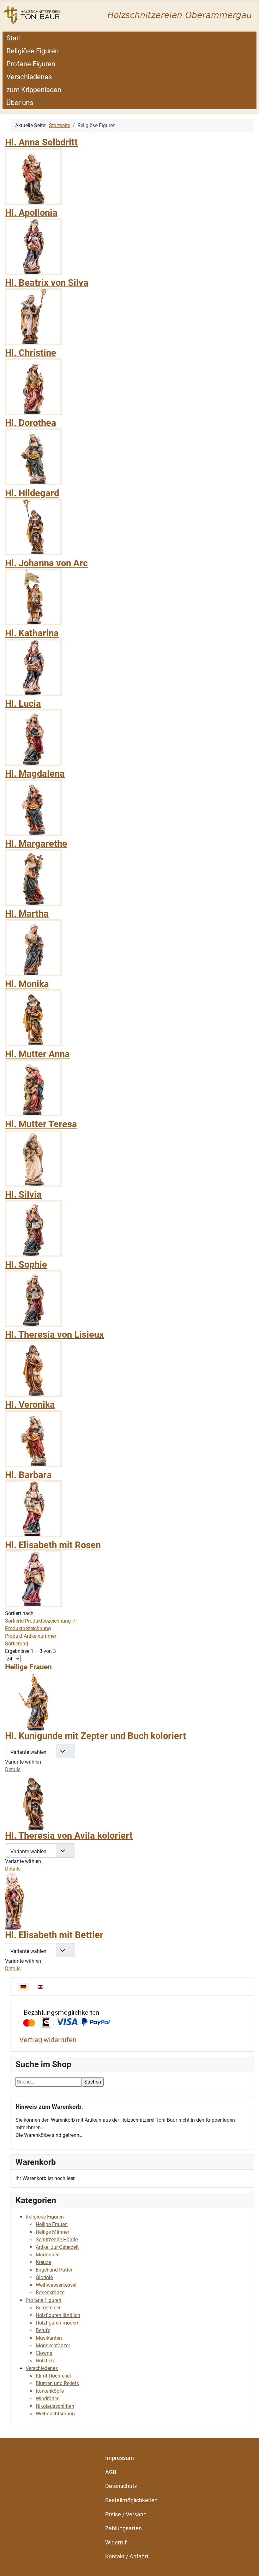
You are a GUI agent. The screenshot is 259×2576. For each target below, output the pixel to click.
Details (13, 1769)
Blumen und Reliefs (57, 2383)
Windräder (47, 2399)
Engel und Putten (55, 2270)
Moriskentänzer (53, 2346)
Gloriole (44, 2277)
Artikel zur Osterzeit (57, 2247)
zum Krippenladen (34, 90)
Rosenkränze (50, 2293)
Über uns (20, 103)
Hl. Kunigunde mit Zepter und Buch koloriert (96, 1736)
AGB (111, 2472)
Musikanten (49, 2338)
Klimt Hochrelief (54, 2376)
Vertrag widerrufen (48, 2040)
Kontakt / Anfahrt (127, 2556)
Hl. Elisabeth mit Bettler (54, 1935)
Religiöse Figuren (33, 51)
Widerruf (116, 2542)
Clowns (44, 2353)
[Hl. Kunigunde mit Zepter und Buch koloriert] (33, 1702)
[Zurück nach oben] (248, 2564)
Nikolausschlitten (55, 2406)
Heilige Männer (52, 2232)
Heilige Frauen (52, 2224)
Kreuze (43, 2262)
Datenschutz (121, 2486)
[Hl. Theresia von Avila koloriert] (33, 1801)
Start (14, 38)
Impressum (120, 2458)
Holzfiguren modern (58, 2323)
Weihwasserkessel (56, 2285)
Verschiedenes (29, 77)
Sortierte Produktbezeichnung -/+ (42, 1621)
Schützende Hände (57, 2240)
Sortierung (17, 1644)
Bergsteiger (48, 2308)
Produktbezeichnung (28, 1628)
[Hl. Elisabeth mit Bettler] (14, 1901)
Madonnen (48, 2255)
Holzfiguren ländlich (58, 2315)
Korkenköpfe (50, 2391)
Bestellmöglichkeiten (131, 2500)
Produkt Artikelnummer (31, 1636)
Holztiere (45, 2361)
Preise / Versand (126, 2514)
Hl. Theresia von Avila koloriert (69, 1836)
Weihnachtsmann (55, 2414)
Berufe (43, 2330)
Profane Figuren (31, 64)
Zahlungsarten (123, 2528)
